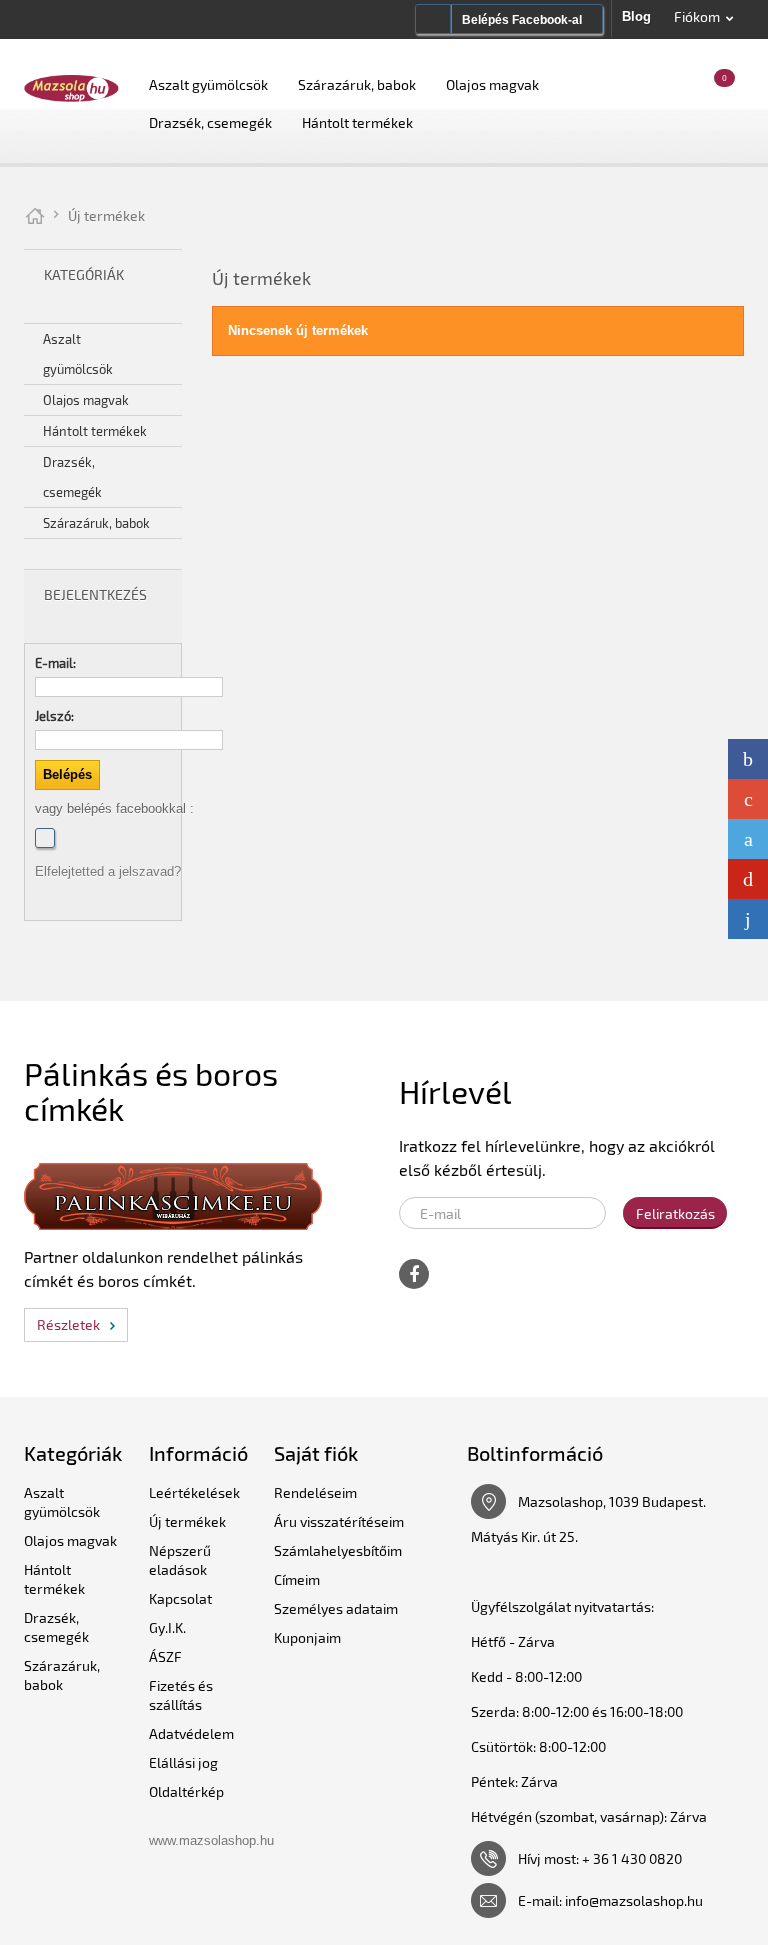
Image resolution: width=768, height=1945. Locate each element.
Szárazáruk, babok (357, 84)
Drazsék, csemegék (210, 122)
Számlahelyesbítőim (338, 1550)
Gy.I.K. (167, 1627)
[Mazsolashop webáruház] (71, 87)
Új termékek (187, 1521)
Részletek (68, 1324)
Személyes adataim (336, 1608)
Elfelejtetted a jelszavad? (108, 871)
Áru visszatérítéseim (339, 1521)
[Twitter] (748, 839)
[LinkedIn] (748, 919)
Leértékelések (194, 1492)
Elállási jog (183, 1762)
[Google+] (748, 799)
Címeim (297, 1579)
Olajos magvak (492, 84)
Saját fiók (316, 1453)
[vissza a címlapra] (35, 215)
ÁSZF (165, 1656)
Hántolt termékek (357, 122)
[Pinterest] (748, 879)
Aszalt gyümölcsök (208, 84)
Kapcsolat (180, 1598)
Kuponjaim (307, 1637)
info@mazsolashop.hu (634, 1900)
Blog (636, 16)
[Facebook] (45, 838)
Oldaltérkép (186, 1791)
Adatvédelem (191, 1733)
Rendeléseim (315, 1492)
